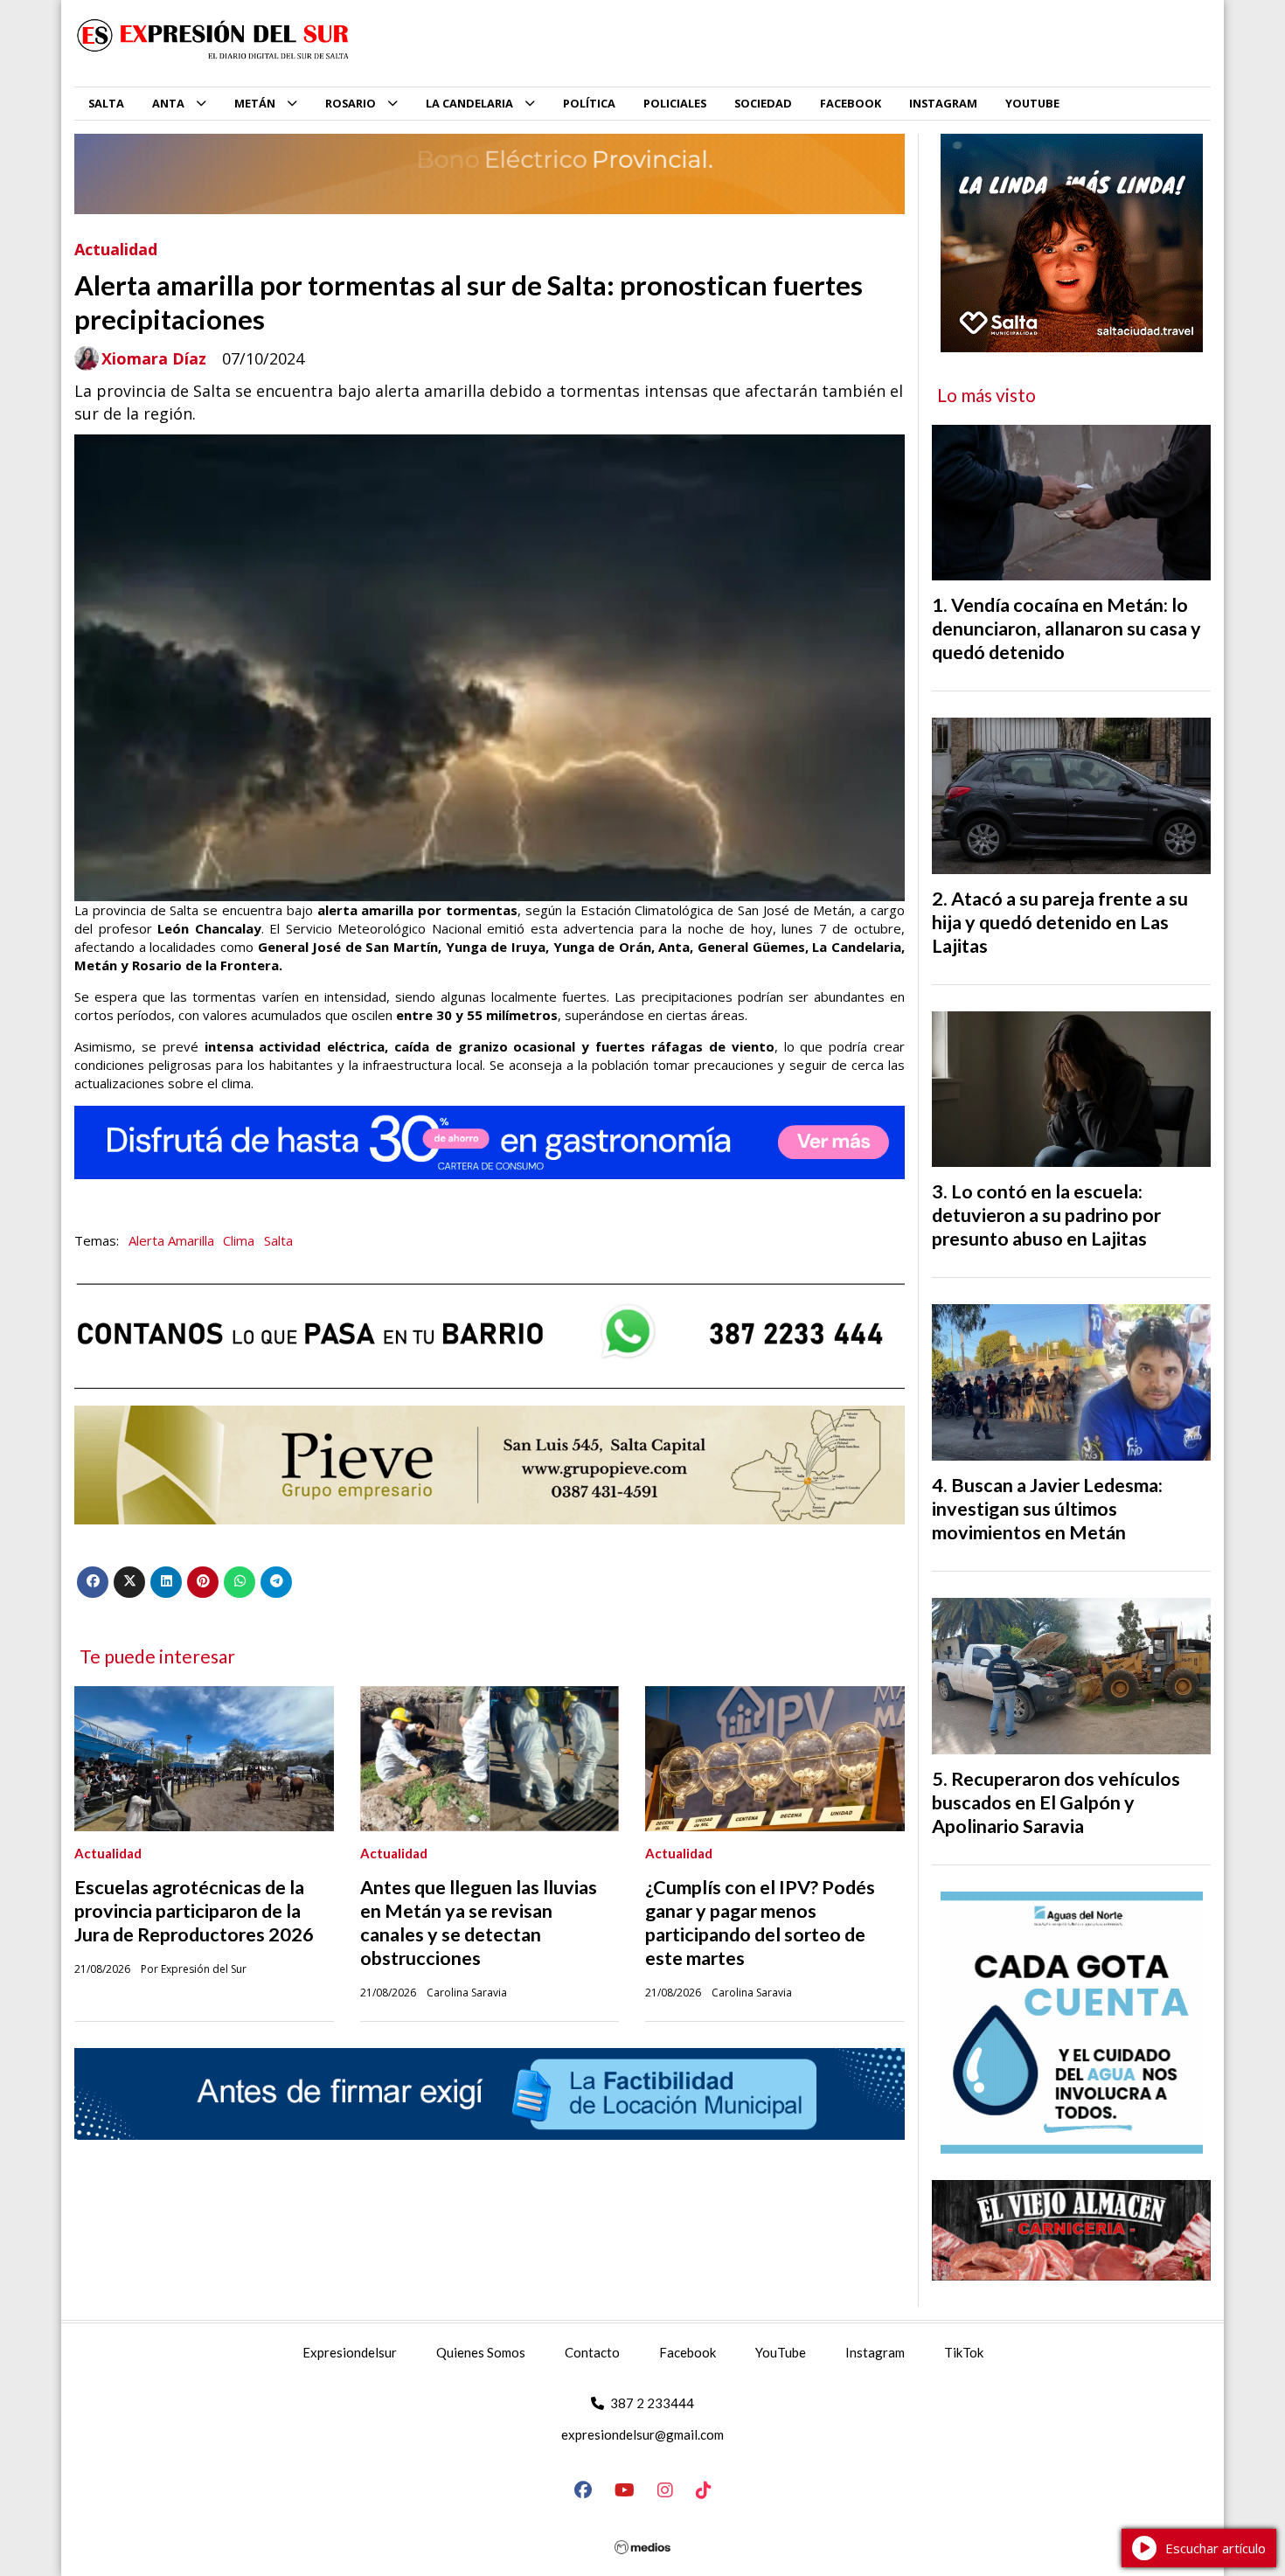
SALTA (106, 103)
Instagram (875, 2352)
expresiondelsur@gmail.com (642, 2434)
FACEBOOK (851, 103)
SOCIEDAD (763, 103)
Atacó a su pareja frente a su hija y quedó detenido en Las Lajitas (1060, 922)
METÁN (255, 103)
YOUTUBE (1032, 103)
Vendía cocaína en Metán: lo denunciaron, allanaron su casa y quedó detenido (1066, 628)
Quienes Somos (481, 2352)
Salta (278, 1240)
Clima (239, 1240)
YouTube (781, 2352)
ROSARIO (351, 103)
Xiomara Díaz (154, 359)
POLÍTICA (589, 103)
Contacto (592, 2352)
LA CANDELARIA (469, 103)
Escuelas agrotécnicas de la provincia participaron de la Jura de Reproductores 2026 (194, 1911)
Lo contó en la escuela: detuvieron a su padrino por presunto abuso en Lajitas (1046, 1215)
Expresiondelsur (350, 2352)
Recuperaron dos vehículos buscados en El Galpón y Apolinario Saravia (1056, 1802)
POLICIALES (675, 103)
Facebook (688, 2352)
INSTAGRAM (943, 103)
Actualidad (116, 249)
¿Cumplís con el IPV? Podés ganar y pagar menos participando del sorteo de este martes (760, 1923)
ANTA (168, 103)
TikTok (964, 2352)
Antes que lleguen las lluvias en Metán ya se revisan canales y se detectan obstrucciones (479, 1923)
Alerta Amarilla (171, 1240)
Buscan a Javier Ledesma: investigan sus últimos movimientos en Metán (1047, 1509)
